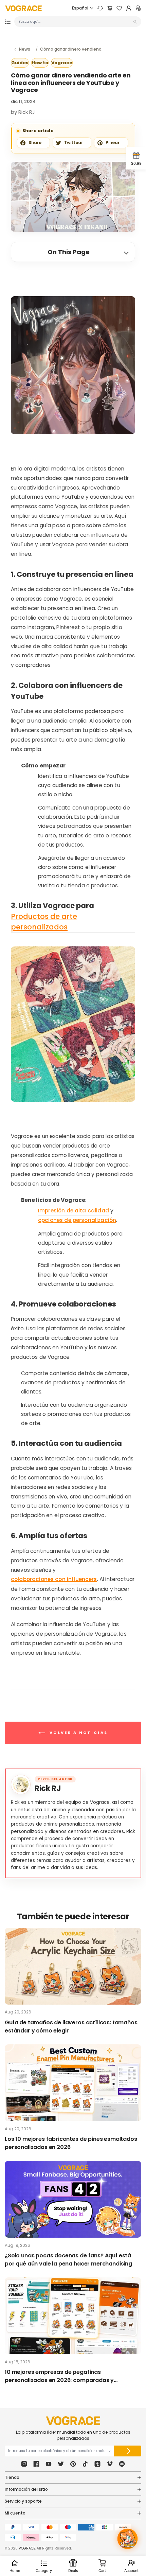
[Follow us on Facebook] (36, 2464)
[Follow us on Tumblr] (97, 2464)
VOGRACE (27, 2548)
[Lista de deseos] (119, 8)
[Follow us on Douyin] (85, 2464)
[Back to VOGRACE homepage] (73, 2421)
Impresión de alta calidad (74, 1211)
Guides (20, 63)
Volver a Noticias (78, 1733)
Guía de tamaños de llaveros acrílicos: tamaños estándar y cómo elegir (71, 2027)
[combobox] (75, 22)
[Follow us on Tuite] (61, 2464)
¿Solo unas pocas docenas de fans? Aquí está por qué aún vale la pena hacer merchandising (68, 2260)
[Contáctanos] (100, 8)
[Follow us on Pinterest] (73, 2464)
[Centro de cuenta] (129, 8)
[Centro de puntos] (138, 8)
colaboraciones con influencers (54, 1579)
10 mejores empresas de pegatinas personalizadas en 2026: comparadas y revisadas (59, 2376)
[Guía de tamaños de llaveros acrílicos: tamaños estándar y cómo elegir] (73, 1966)
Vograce (62, 63)
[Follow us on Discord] (122, 2464)
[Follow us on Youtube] (49, 2464)
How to (40, 63)
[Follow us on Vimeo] (110, 2464)
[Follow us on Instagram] (24, 2464)
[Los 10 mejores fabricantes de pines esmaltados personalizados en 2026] (73, 2083)
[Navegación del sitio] (8, 22)
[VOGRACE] (23, 8)
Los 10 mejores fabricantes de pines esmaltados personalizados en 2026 (71, 2143)
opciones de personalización (77, 1220)
